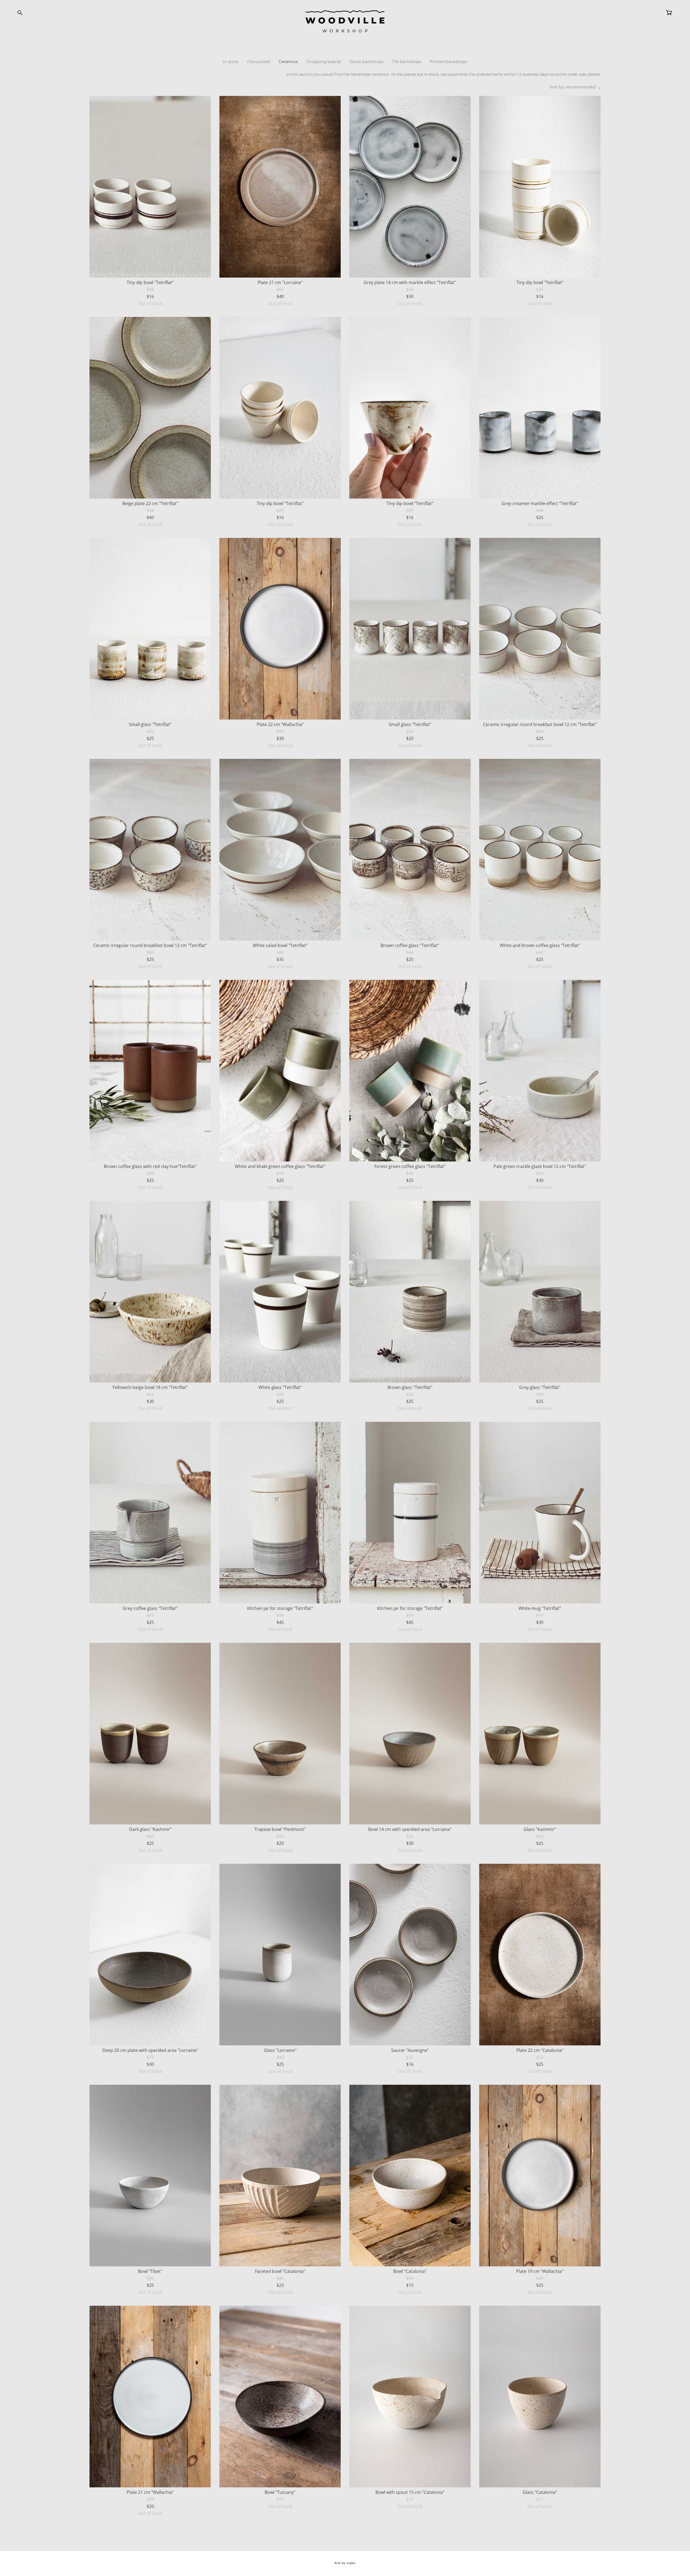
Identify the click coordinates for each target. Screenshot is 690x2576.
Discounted (259, 62)
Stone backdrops (366, 62)
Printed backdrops (448, 62)
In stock (231, 62)
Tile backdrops (406, 62)
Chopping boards (324, 62)
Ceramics (288, 62)
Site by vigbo (345, 2563)
